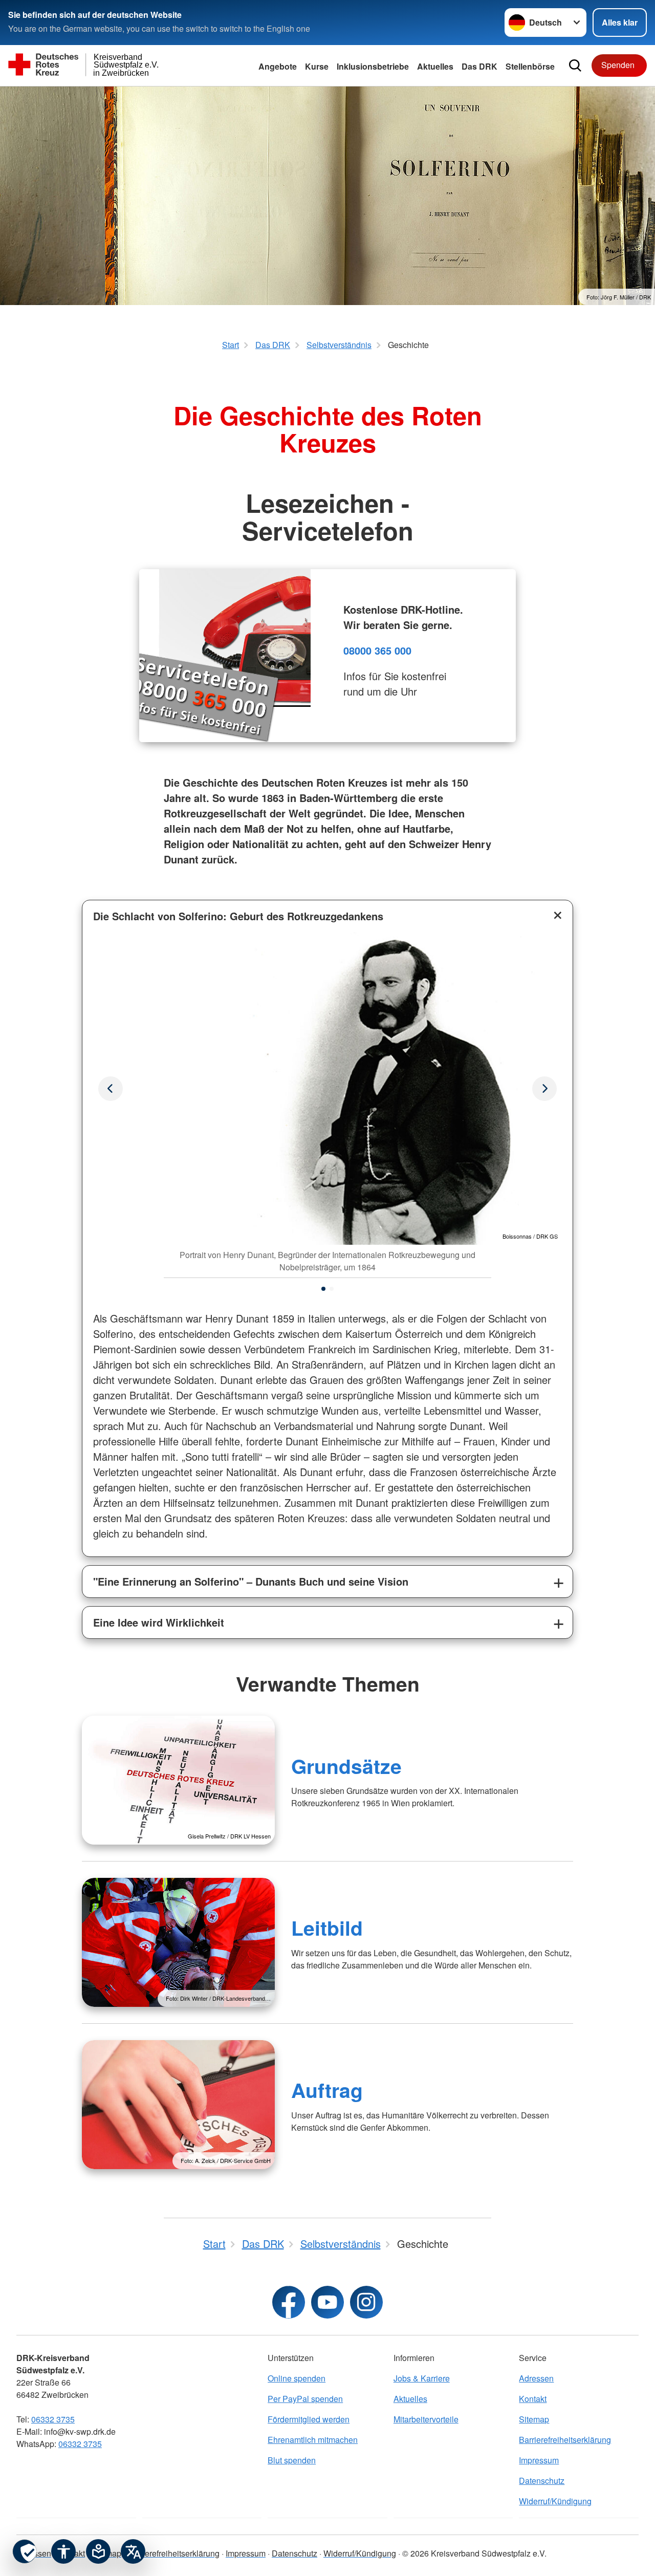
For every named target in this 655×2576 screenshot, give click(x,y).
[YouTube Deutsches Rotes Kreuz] (327, 2302)
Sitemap (534, 2419)
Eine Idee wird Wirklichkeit (159, 1622)
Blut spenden (292, 2460)
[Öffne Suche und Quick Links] (575, 66)
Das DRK (479, 66)
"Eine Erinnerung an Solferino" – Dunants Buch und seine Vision (251, 1581)
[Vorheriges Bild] (544, 1089)
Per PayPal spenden (305, 2399)
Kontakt (533, 2399)
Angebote (278, 66)
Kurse (317, 66)
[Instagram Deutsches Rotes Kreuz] (366, 2302)
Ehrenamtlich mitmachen (313, 2440)
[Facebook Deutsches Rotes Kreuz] (289, 2302)
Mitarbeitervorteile (426, 2419)
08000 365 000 (377, 650)
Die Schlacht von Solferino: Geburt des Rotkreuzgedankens (238, 916)
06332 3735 (53, 2419)
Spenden (618, 65)
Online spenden (297, 2378)
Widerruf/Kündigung (555, 2501)
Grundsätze (346, 1766)
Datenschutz (542, 2481)
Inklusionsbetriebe (373, 66)
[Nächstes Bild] (111, 1089)
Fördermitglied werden (309, 2419)
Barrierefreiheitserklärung (565, 2440)
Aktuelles (410, 2399)
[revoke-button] (25, 2551)
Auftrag (327, 2090)
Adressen (536, 2378)
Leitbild (327, 1928)
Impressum (539, 2460)
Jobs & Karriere (422, 2378)
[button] (323, 1289)
